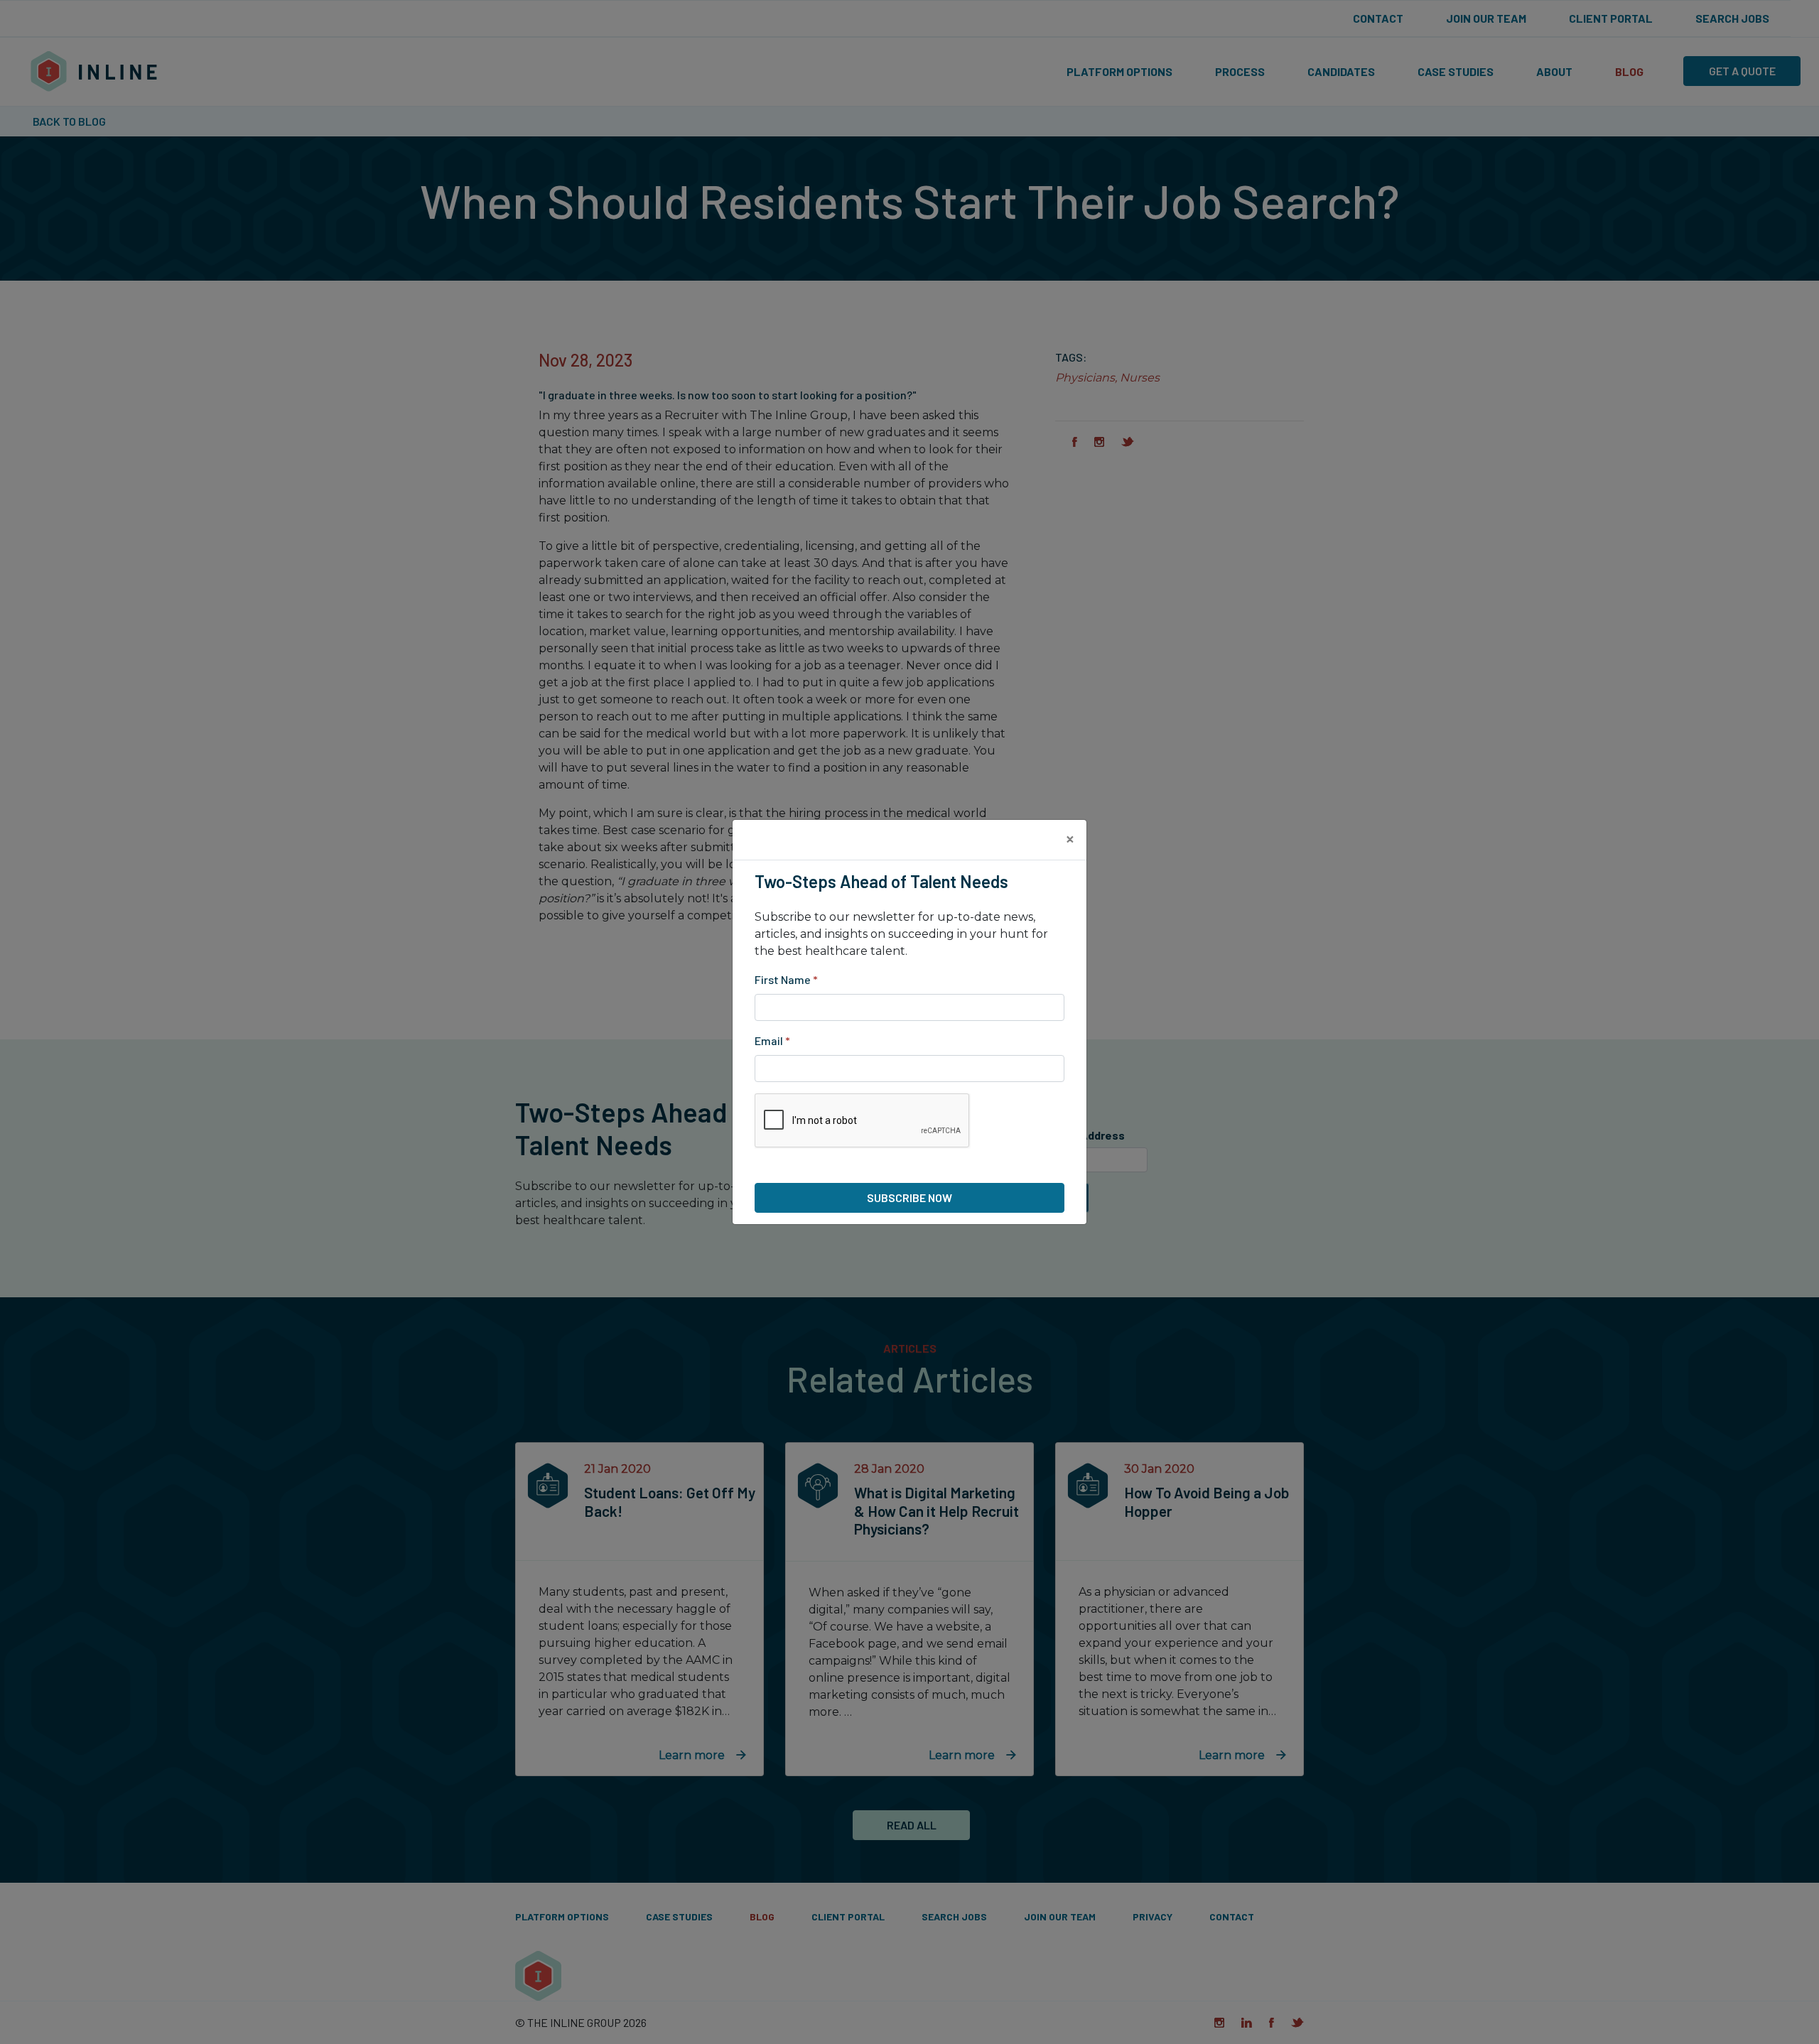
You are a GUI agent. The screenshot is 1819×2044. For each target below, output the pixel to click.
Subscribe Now (909, 1197)
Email (772, 1040)
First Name (786, 979)
